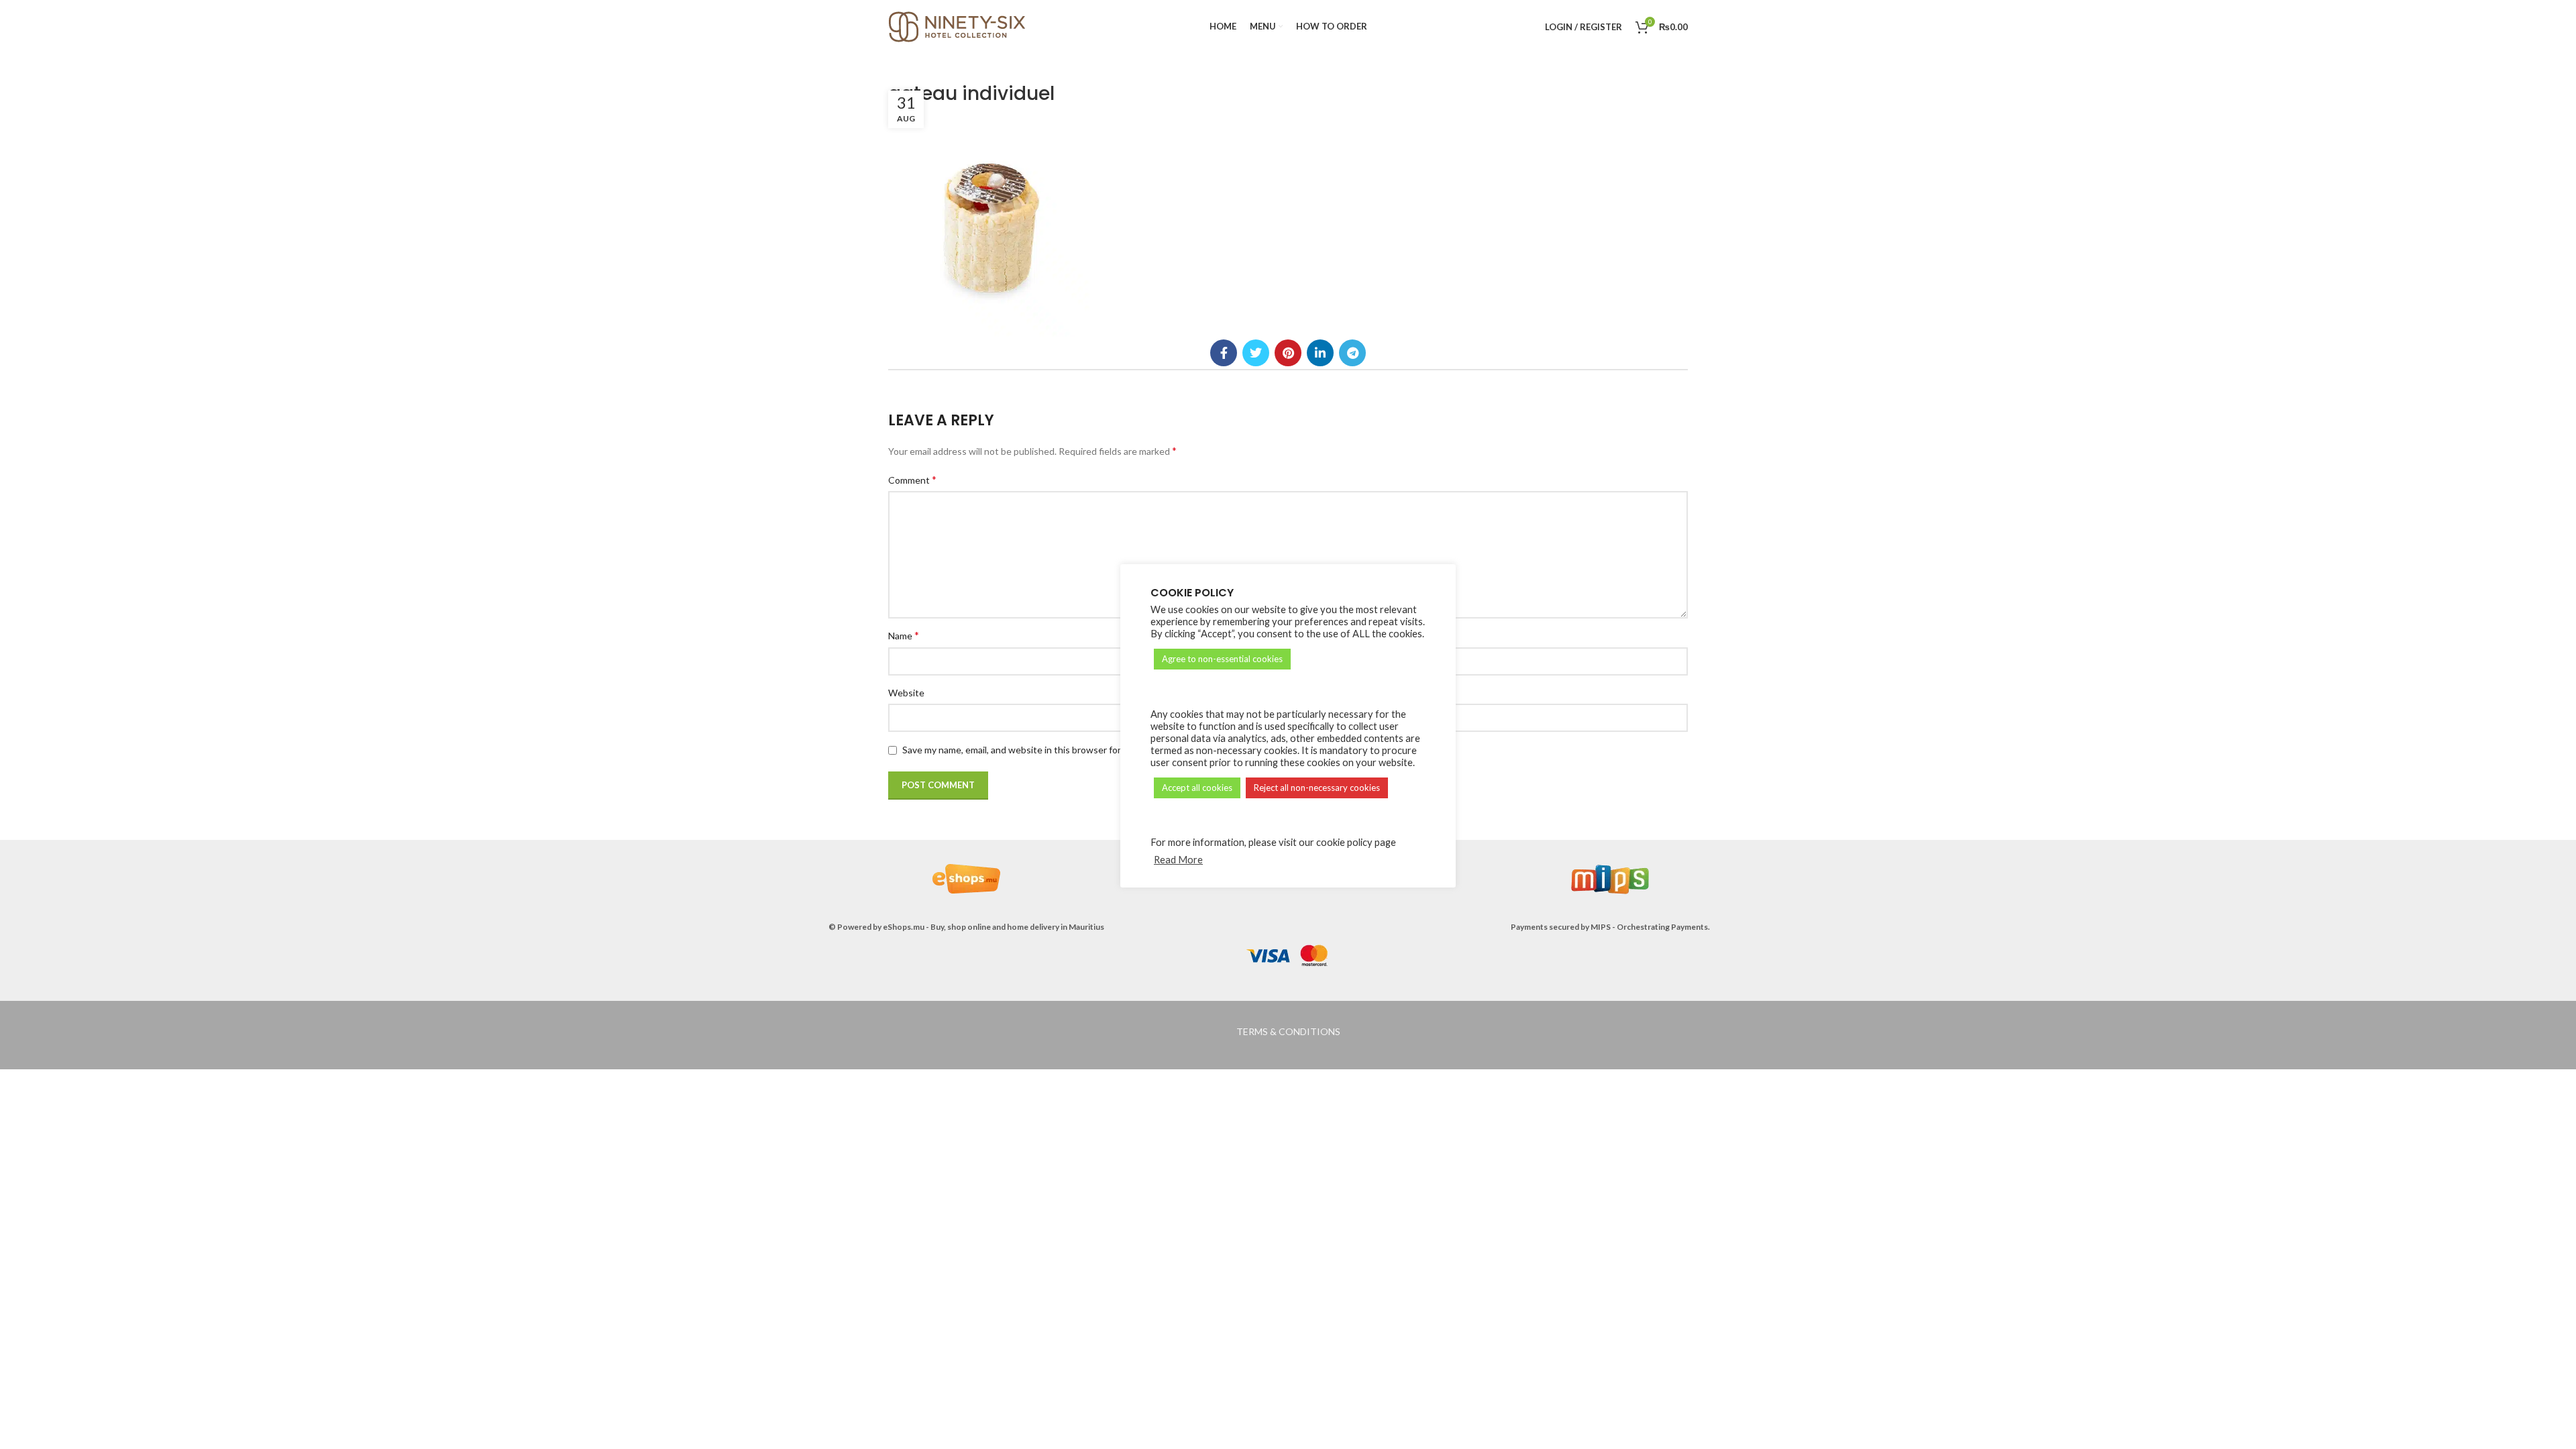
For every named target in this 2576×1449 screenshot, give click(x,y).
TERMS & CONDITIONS (1288, 1031)
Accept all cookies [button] (1197, 788)
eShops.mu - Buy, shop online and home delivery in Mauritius (994, 927)
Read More (1178, 860)
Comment (912, 479)
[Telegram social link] (1352, 353)
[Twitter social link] (1256, 353)
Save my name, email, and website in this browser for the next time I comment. (1066, 750)
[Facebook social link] (1224, 353)
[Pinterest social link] (1288, 353)
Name (904, 635)
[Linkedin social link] (1320, 353)
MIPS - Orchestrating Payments (1649, 927)
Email (1309, 635)
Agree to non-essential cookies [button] (1222, 659)
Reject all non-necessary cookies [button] (1317, 788)
